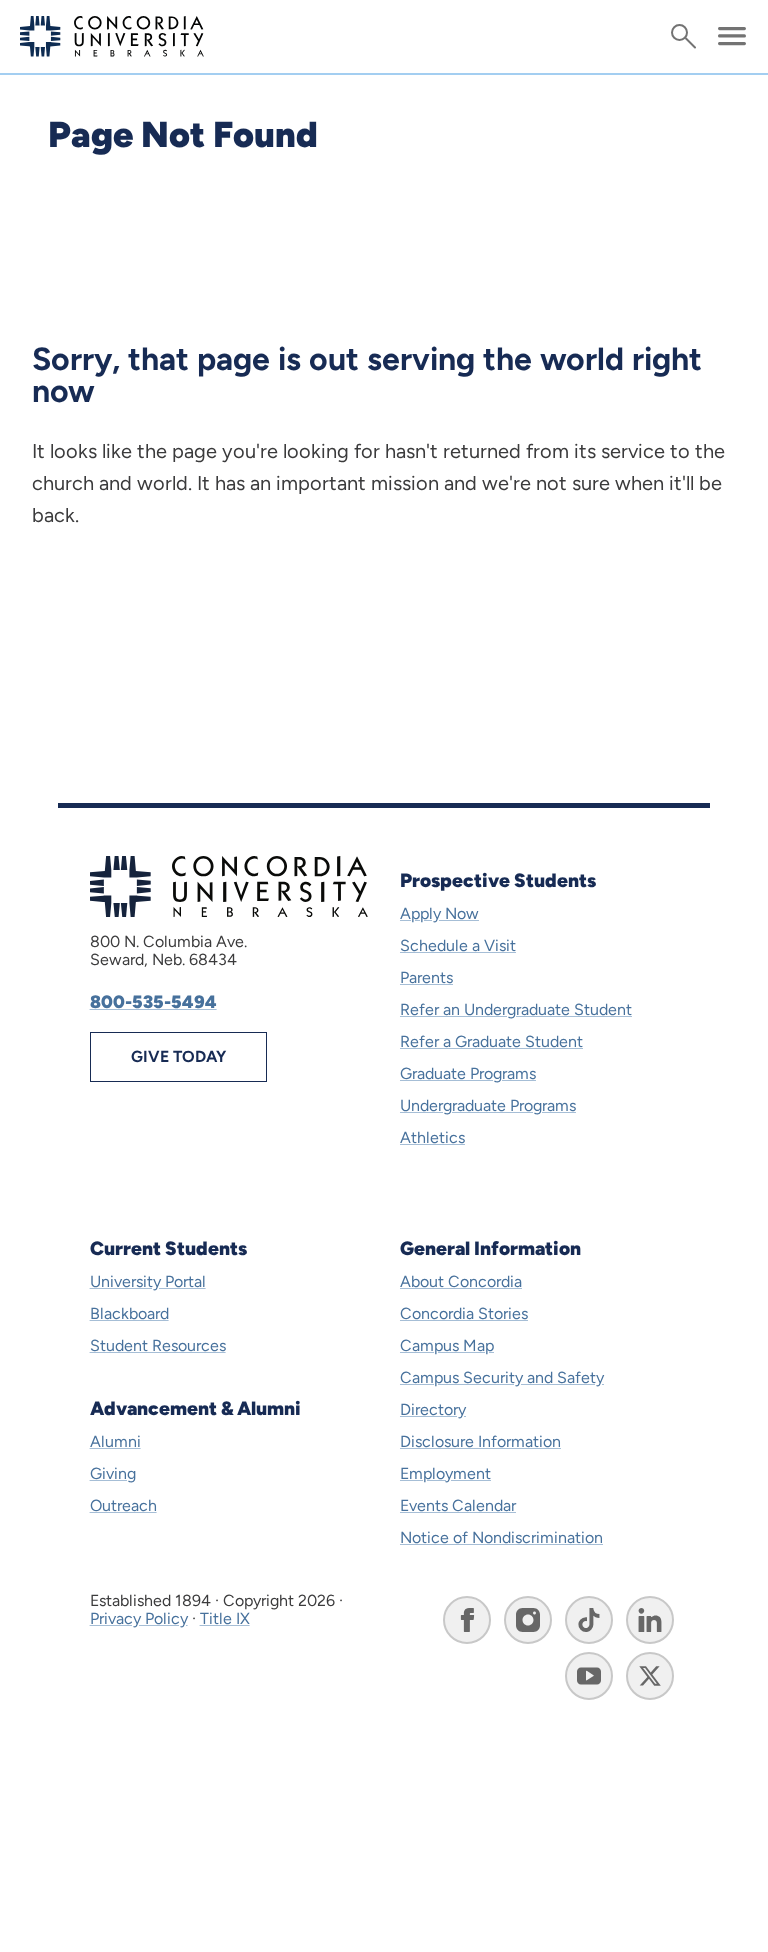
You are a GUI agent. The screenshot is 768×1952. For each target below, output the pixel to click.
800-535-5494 (153, 1002)
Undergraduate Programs (488, 1105)
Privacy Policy (139, 1618)
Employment (445, 1473)
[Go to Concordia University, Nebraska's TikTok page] (589, 1620)
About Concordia (461, 1281)
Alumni (115, 1441)
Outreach (123, 1505)
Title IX (225, 1618)
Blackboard (129, 1313)
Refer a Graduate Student (491, 1041)
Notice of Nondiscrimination (501, 1537)
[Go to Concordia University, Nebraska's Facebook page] (467, 1620)
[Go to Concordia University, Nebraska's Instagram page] (528, 1620)
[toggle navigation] (732, 36)
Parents (426, 977)
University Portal (148, 1281)
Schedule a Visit (458, 945)
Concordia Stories (464, 1313)
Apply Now (439, 913)
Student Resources (158, 1345)
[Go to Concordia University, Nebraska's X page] (650, 1676)
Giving (113, 1473)
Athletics (432, 1137)
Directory (433, 1409)
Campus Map (447, 1345)
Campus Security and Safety (502, 1377)
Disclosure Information (480, 1441)
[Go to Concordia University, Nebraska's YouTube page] (589, 1676)
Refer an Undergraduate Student (516, 1009)
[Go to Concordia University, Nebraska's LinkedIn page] (650, 1620)
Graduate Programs (468, 1073)
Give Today (178, 1056)
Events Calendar (458, 1505)
